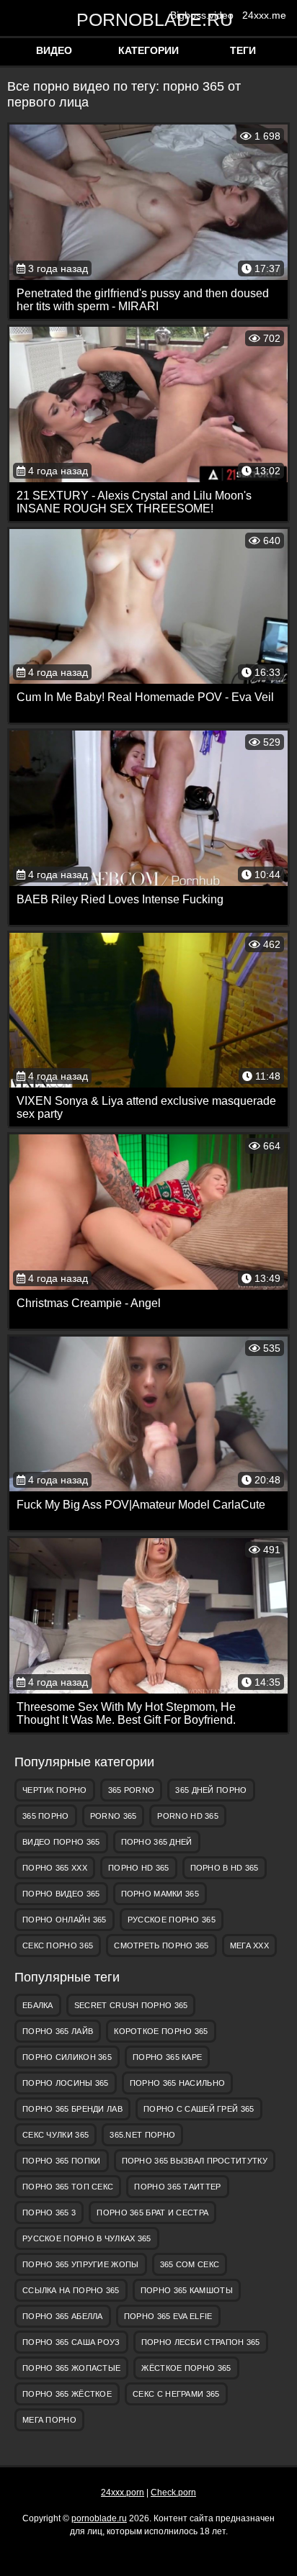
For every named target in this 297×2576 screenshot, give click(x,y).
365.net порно (142, 2135)
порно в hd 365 (225, 1868)
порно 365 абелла (63, 2316)
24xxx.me (264, 15)
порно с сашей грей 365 (199, 2109)
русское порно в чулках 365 (87, 2238)
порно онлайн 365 (65, 1920)
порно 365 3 (49, 2213)
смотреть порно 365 (161, 1945)
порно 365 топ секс (68, 2187)
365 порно (46, 1816)
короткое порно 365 (161, 2031)
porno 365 (114, 1816)
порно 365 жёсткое (67, 2394)
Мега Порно (49, 2420)
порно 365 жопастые (71, 2368)
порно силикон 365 (67, 2057)
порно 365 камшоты (187, 2290)
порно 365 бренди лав (72, 2109)
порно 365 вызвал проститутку (195, 2161)
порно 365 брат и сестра (152, 2213)
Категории (148, 50)
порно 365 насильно (177, 2083)
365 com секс (190, 2264)
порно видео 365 (61, 1894)
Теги (243, 50)
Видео (54, 50)
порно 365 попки (62, 2161)
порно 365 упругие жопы (81, 2264)
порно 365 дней (157, 1842)
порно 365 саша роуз (71, 2342)
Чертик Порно (55, 1790)
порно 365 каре (167, 2057)
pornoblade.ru (148, 19)
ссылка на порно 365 (71, 2290)
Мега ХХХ (249, 1945)
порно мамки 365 (160, 1894)
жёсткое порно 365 (186, 2368)
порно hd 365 (139, 1868)
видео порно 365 (61, 1842)
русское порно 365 (172, 1920)
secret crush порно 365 (131, 2005)
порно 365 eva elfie (168, 2316)
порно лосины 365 (66, 2083)
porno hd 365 (188, 1816)
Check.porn (173, 2493)
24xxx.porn (123, 2493)
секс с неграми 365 (176, 2394)
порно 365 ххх (55, 1868)
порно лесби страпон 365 (201, 2342)
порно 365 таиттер (177, 2187)
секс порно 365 (58, 1945)
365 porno (132, 1790)
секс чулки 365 (56, 2135)
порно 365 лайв (58, 2031)
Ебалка (38, 2005)
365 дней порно (211, 1790)
